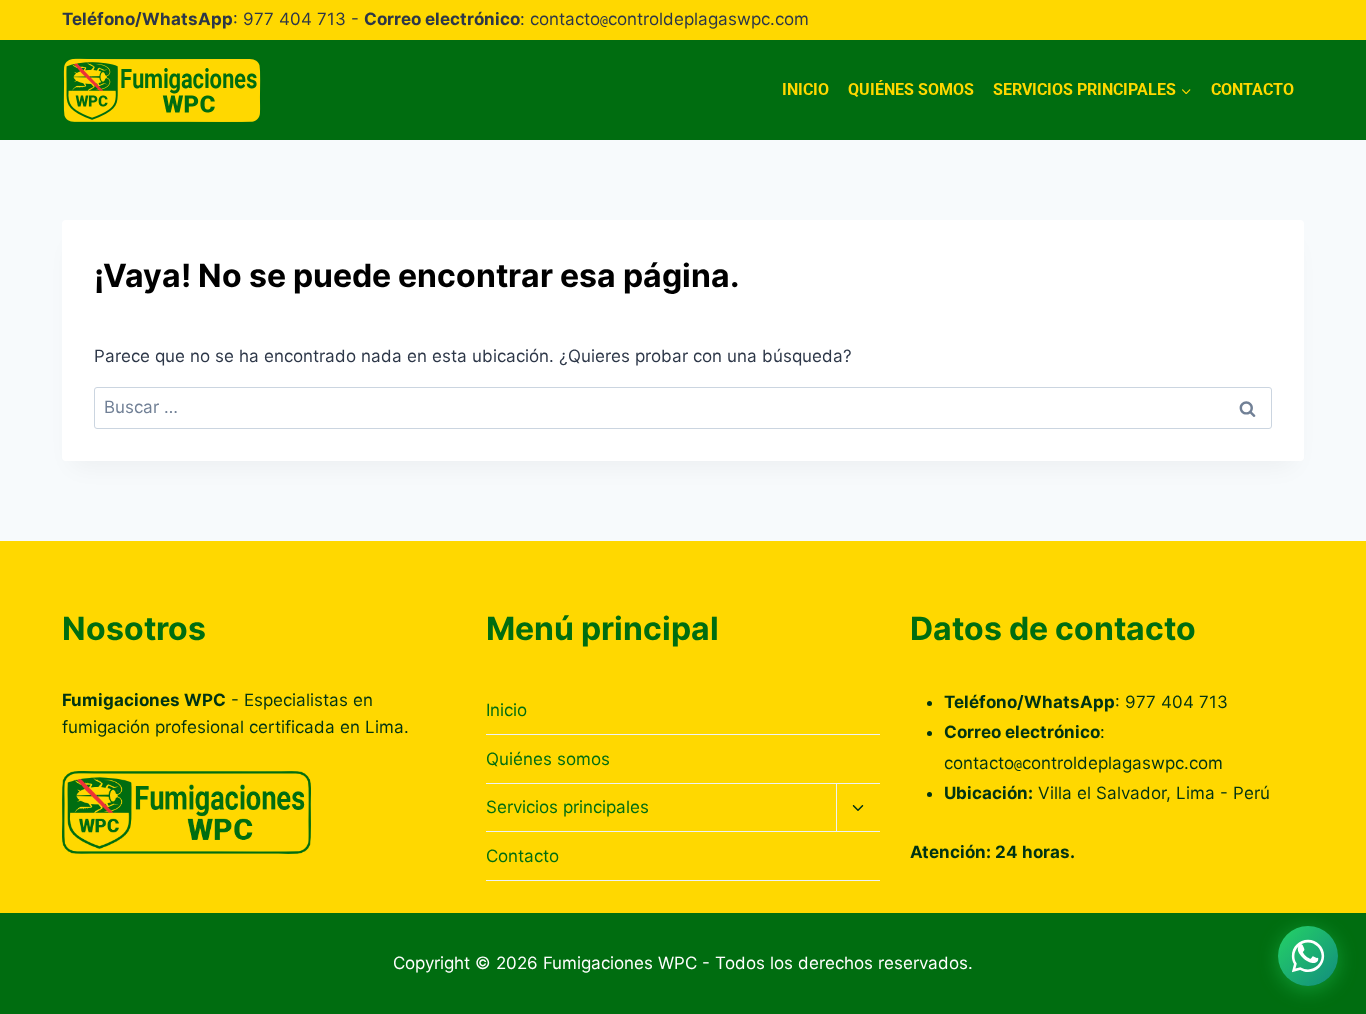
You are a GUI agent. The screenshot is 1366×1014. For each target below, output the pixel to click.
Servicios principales (567, 807)
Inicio (805, 89)
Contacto (1252, 89)
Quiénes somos (911, 89)
